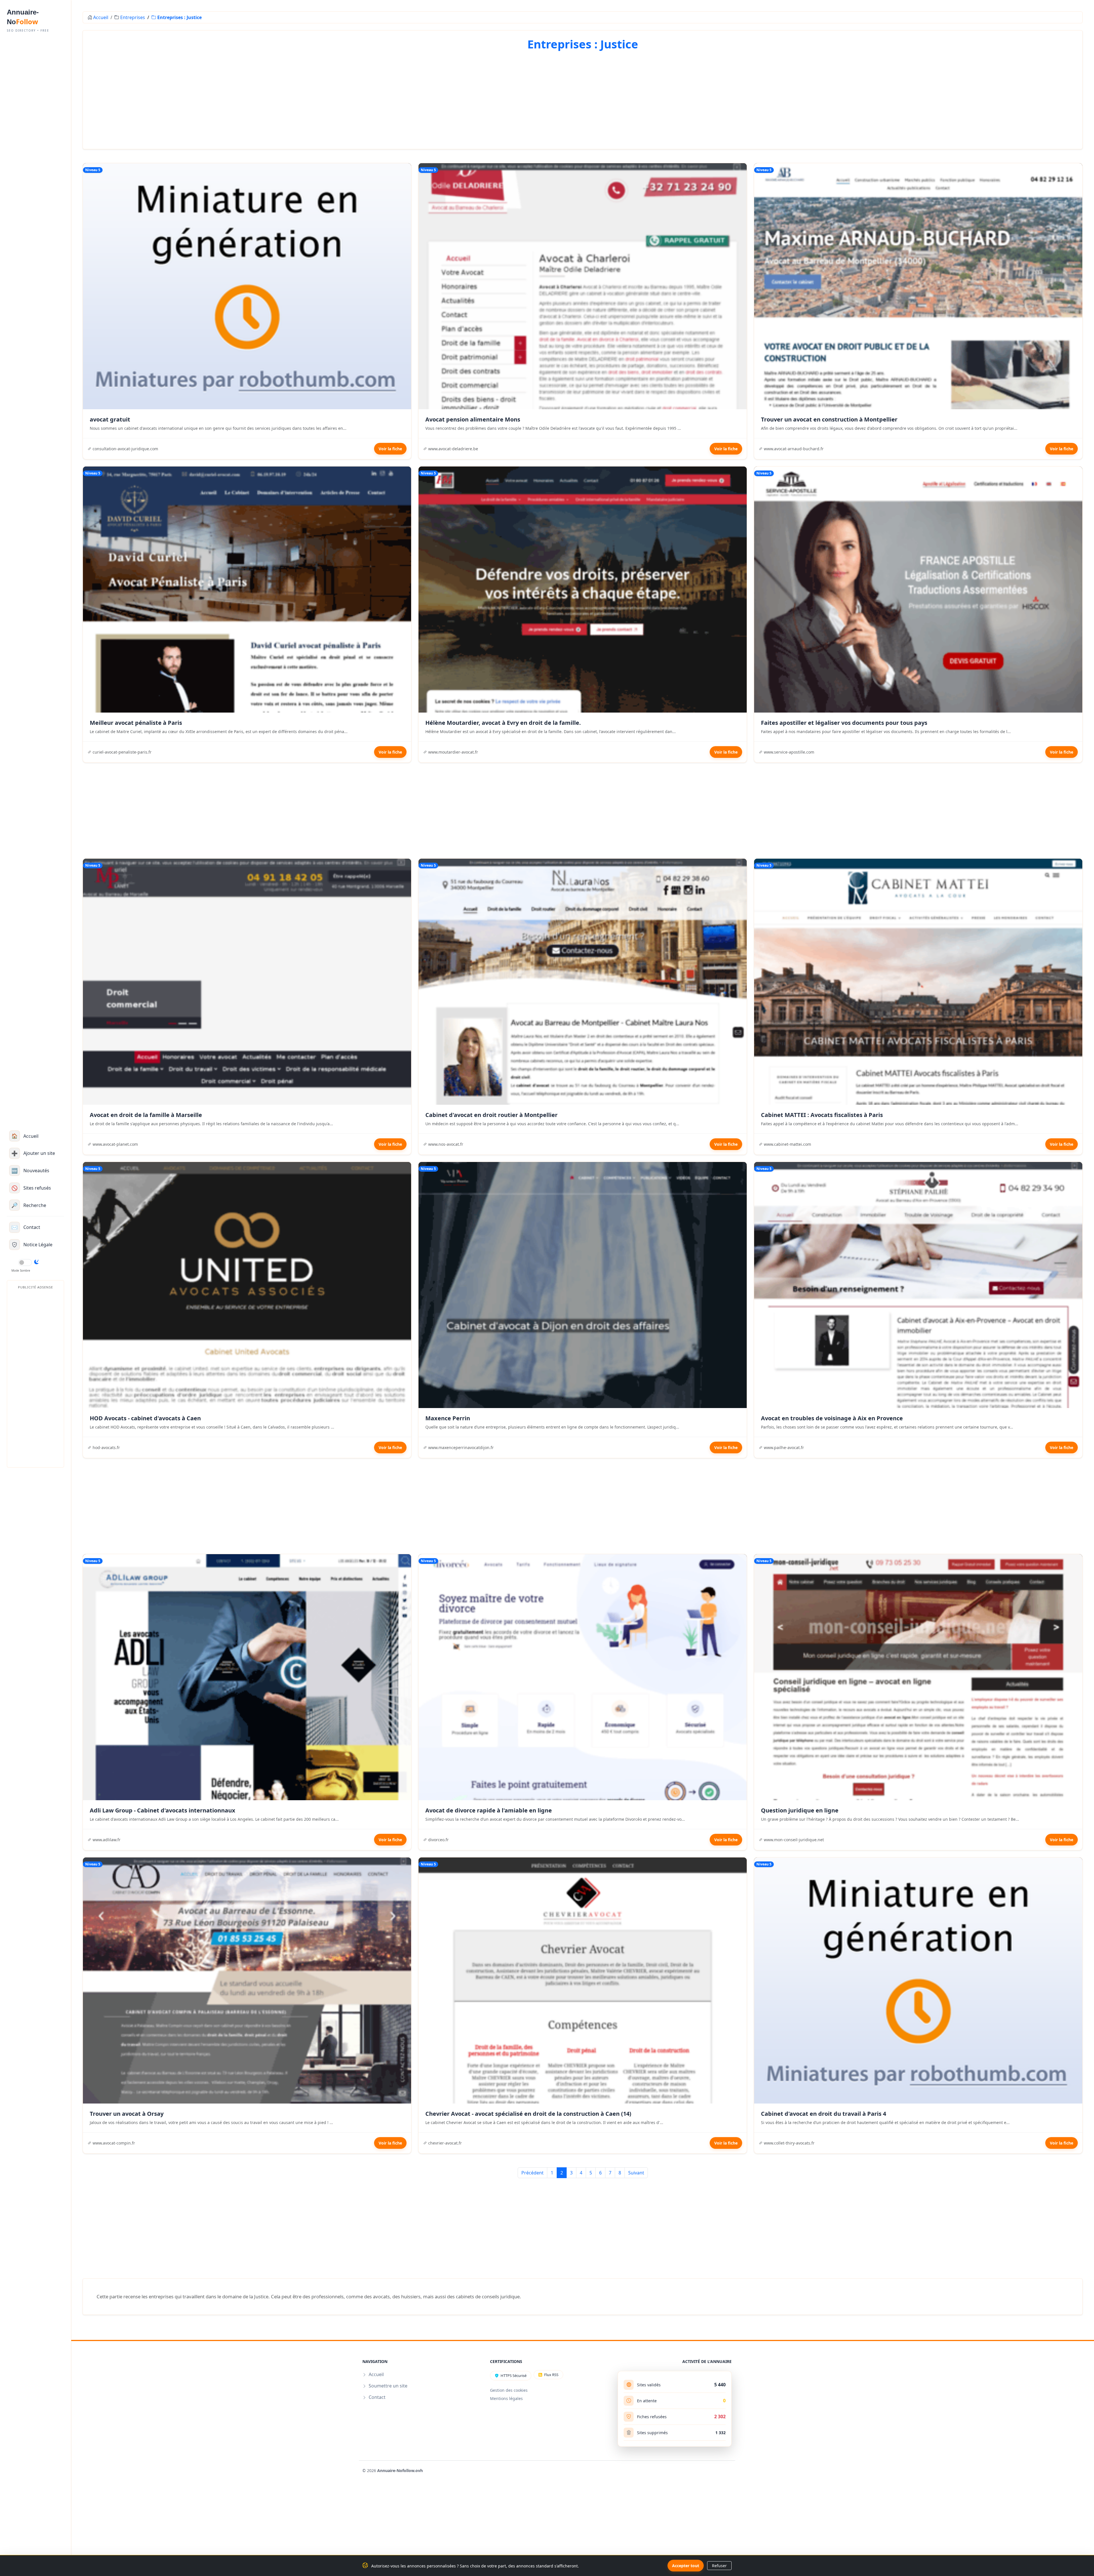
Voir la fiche (390, 449)
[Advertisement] (35, 1377)
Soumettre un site (388, 2386)
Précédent (532, 2173)
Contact (377, 2397)
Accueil (101, 17)
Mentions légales (506, 2398)
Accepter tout (686, 2566)
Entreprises (133, 17)
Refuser (719, 2566)
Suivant (636, 2173)
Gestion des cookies (509, 2390)
